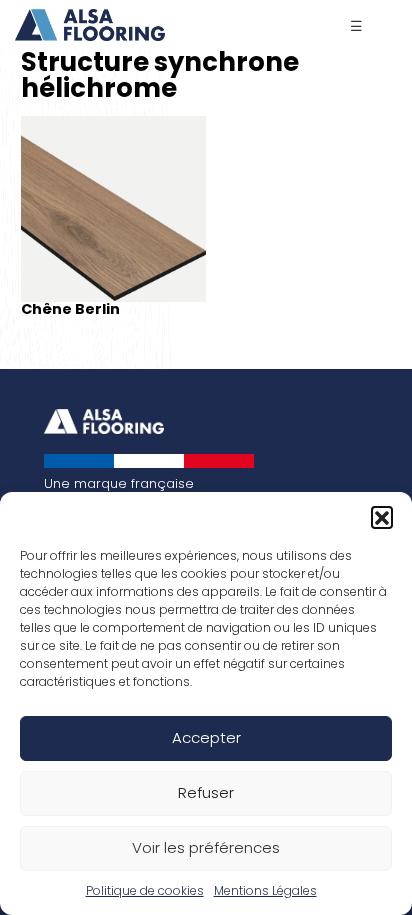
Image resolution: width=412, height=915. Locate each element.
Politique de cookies (145, 890)
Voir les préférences (206, 847)
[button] (382, 517)
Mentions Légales (265, 890)
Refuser (206, 792)
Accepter (206, 737)
